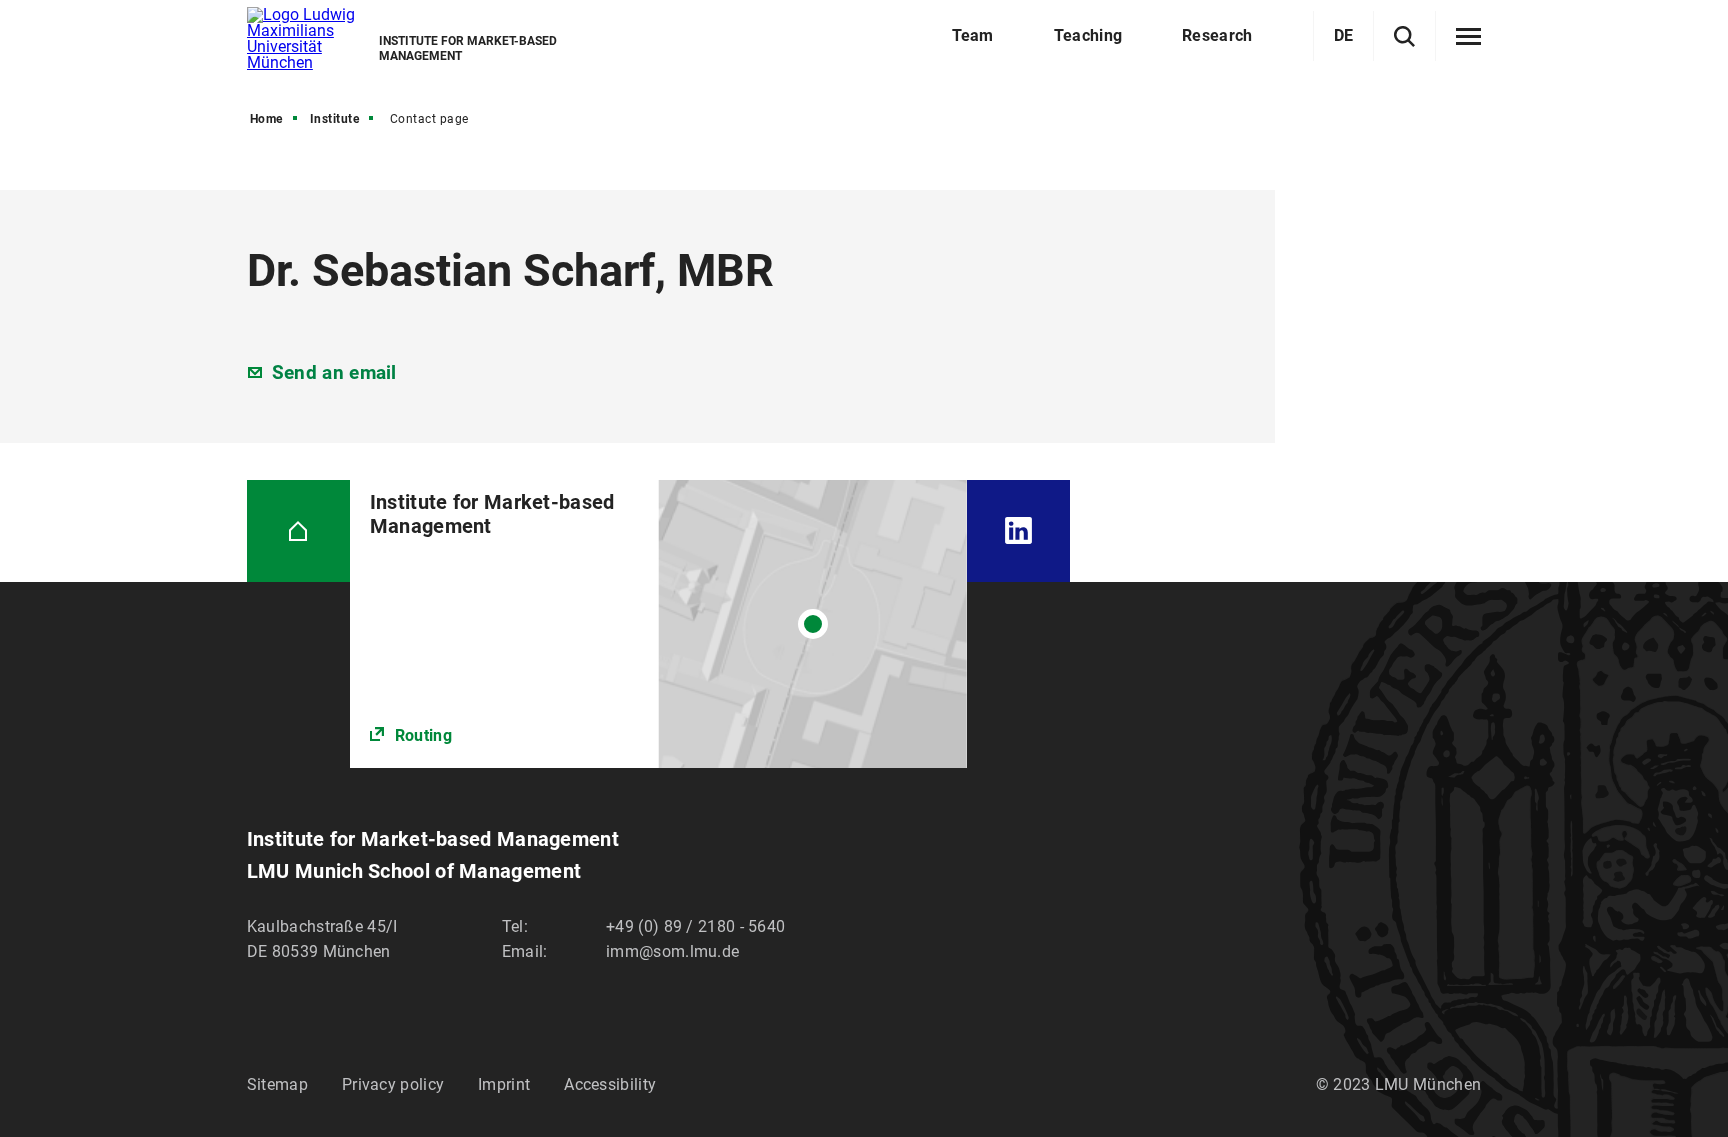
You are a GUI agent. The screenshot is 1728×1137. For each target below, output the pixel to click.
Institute (335, 119)
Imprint (504, 1084)
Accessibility (610, 1084)
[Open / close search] (1404, 36)
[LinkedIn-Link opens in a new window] (1018, 531)
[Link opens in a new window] (658, 624)
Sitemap (277, 1084)
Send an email (334, 372)
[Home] (298, 531)
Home (266, 119)
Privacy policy (393, 1084)
